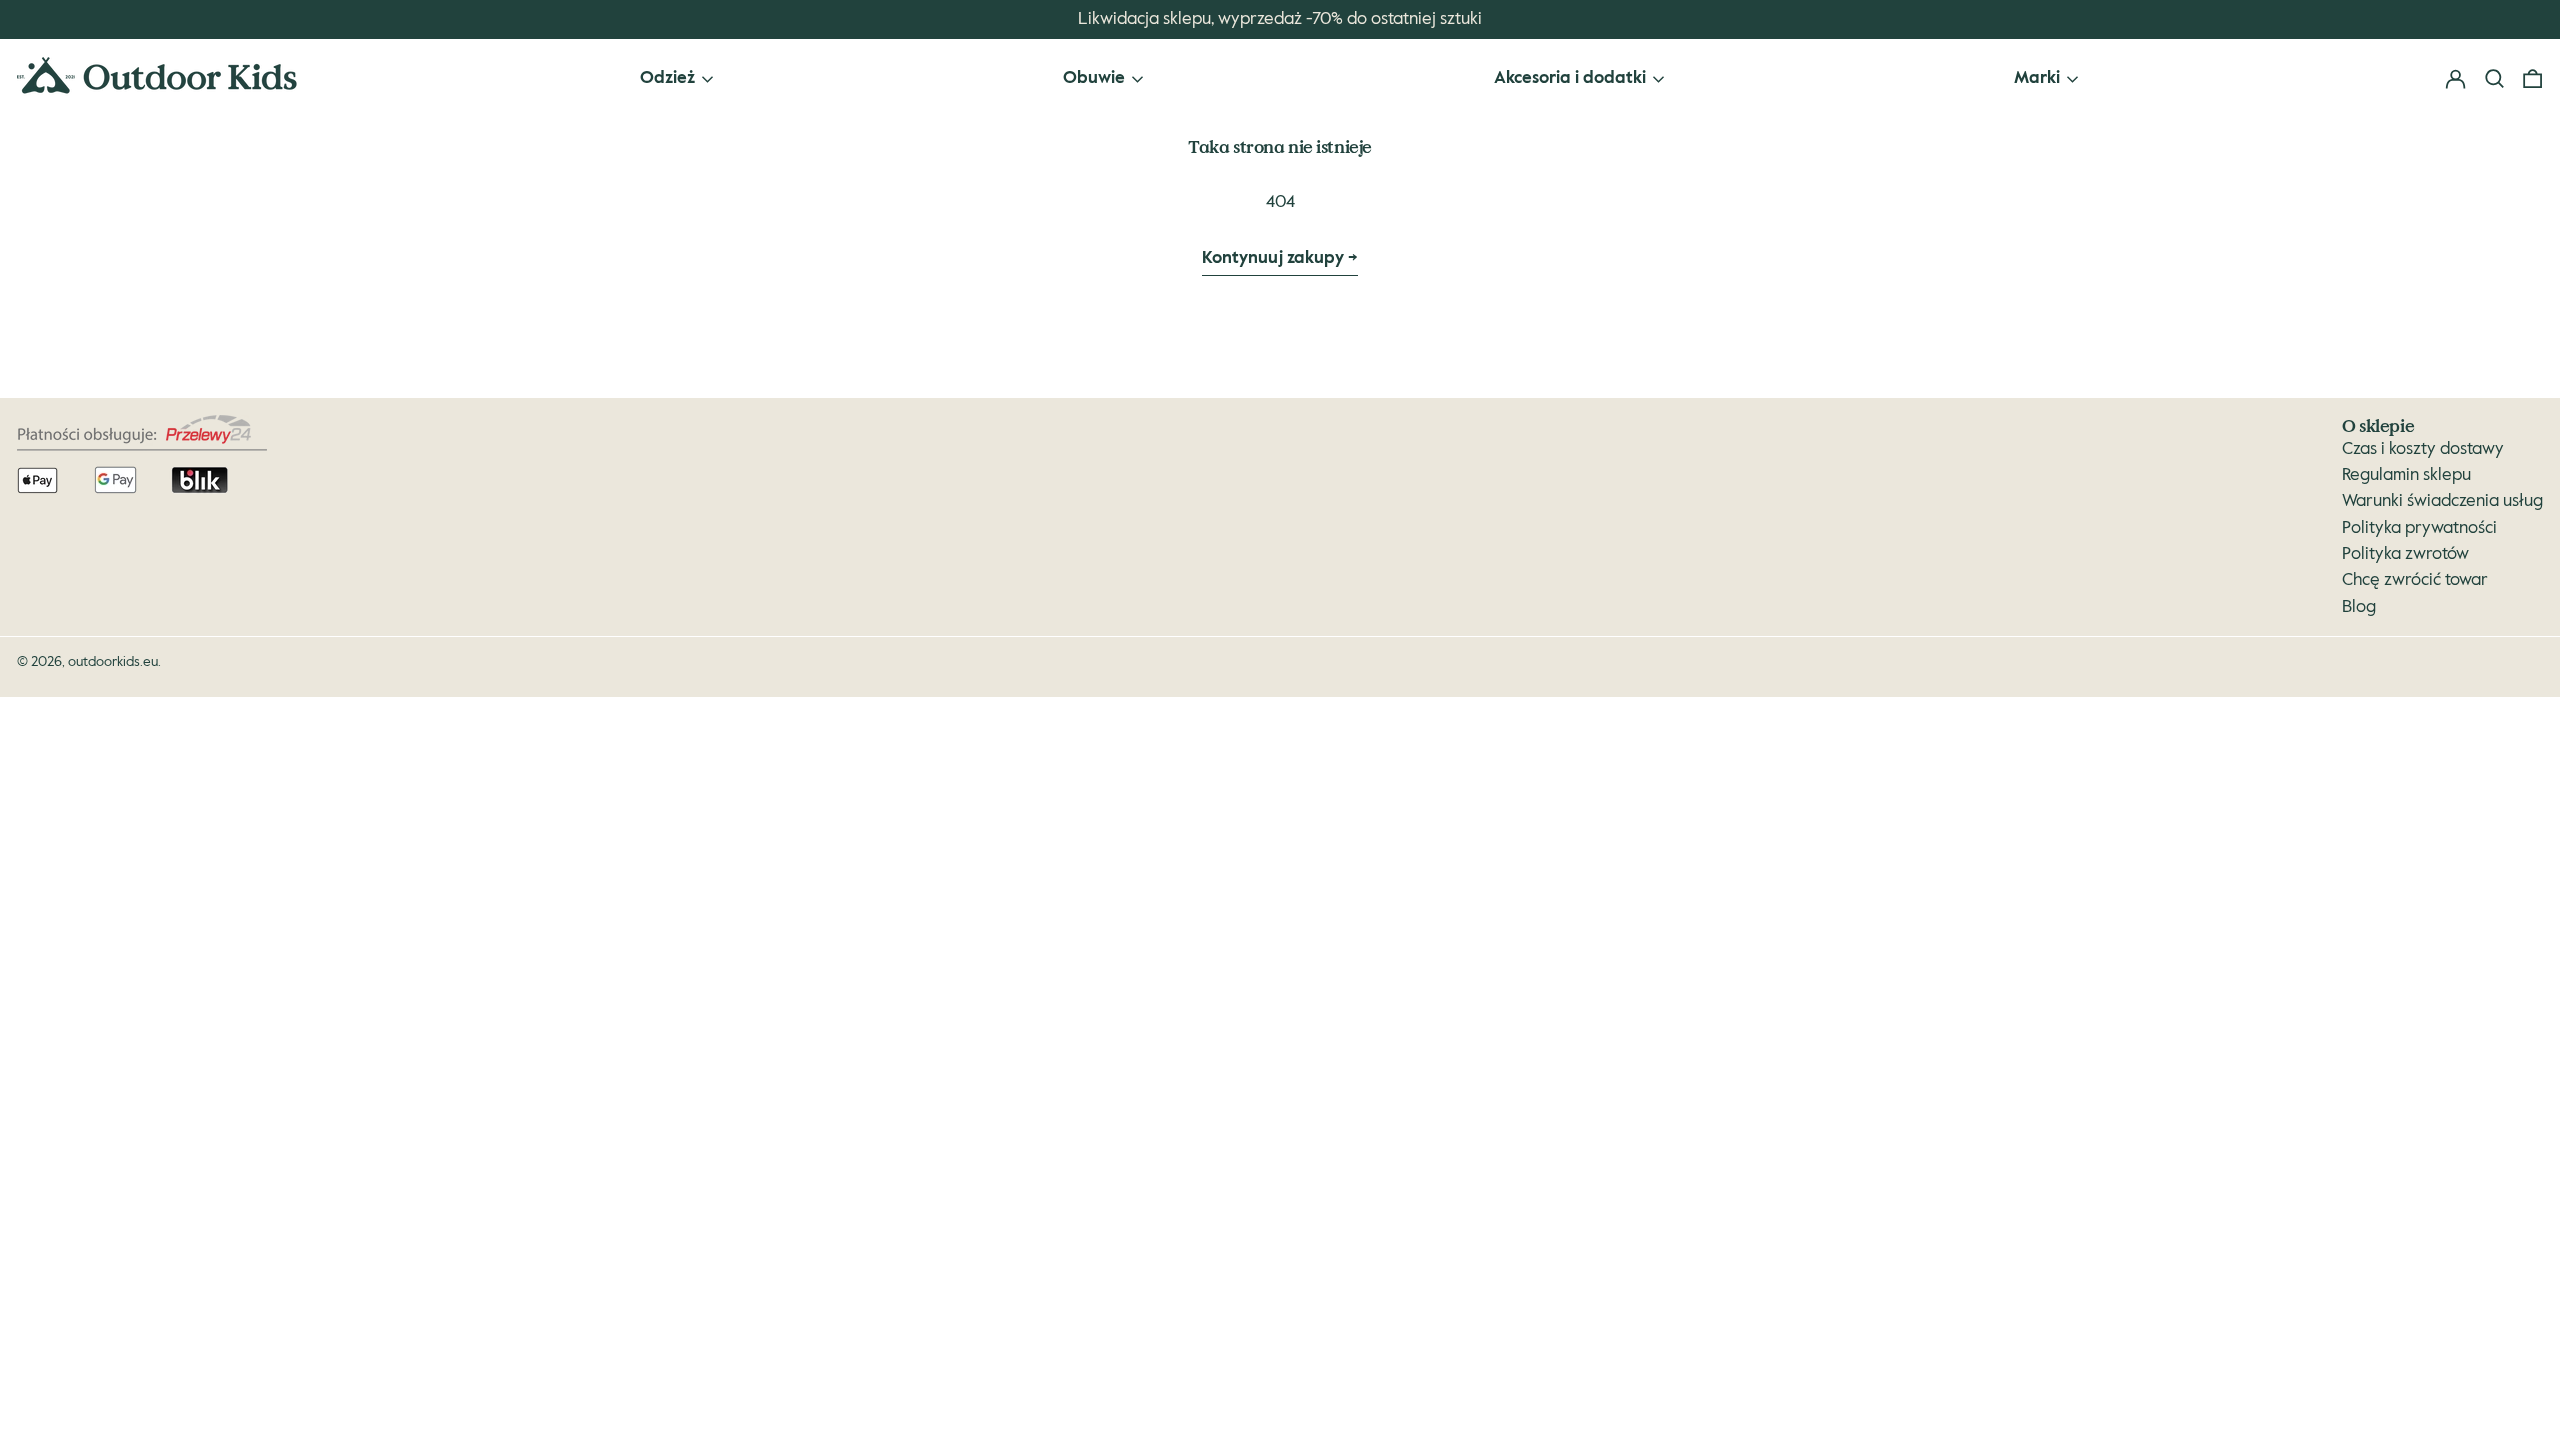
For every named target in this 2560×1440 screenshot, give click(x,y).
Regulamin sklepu (2406, 475)
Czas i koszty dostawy (2423, 449)
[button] (2532, 79)
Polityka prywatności (2419, 528)
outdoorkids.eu (113, 662)
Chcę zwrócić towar (2415, 580)
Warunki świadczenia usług (2442, 501)
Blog (2359, 607)
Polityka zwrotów (2405, 554)
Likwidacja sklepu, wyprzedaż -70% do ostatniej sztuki (1280, 19)
